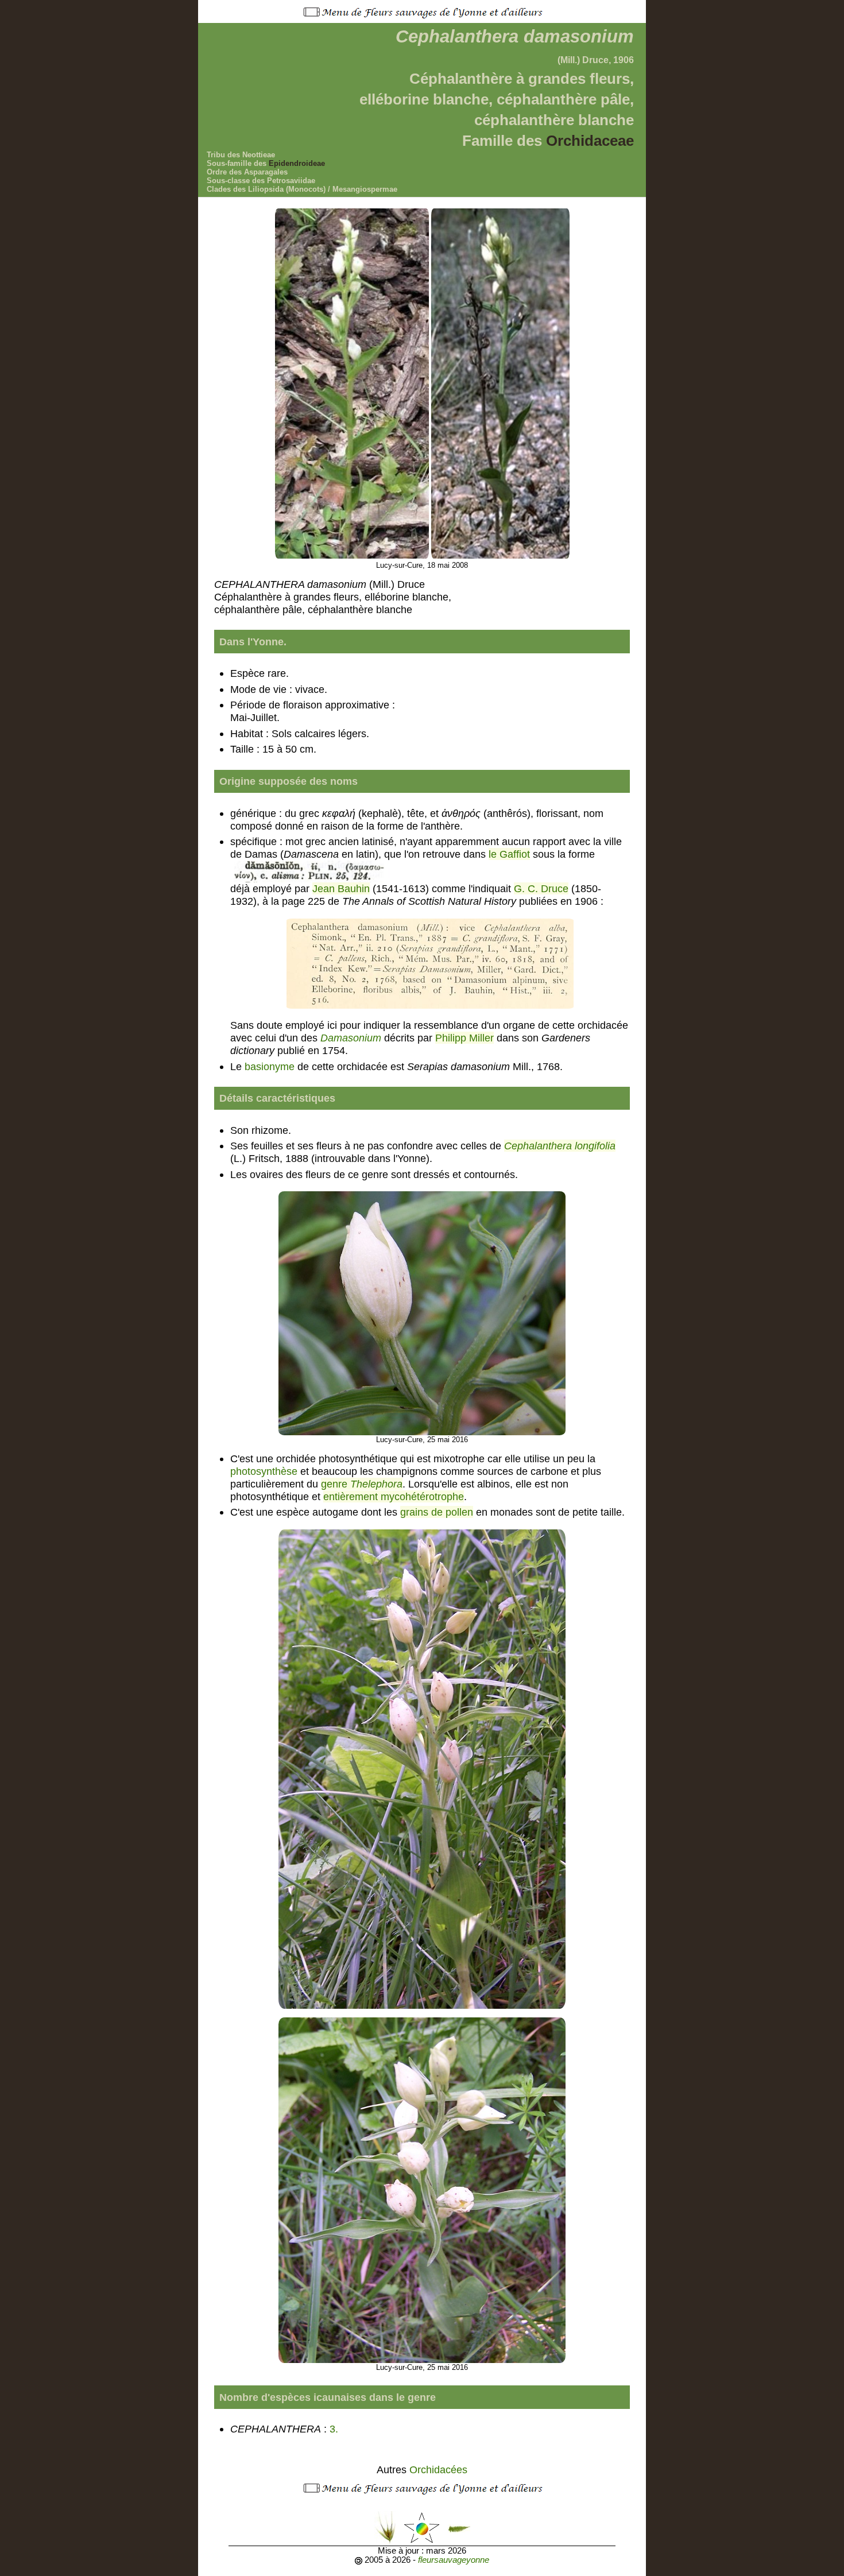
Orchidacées (438, 2470)
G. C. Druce (541, 888)
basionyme (270, 1066)
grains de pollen (437, 1512)
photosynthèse (264, 1471)
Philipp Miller (464, 1038)
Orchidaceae (590, 141)
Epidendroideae (297, 163)
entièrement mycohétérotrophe (394, 1496)
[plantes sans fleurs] (459, 2527)
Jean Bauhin (341, 888)
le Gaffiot (509, 854)
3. (335, 2429)
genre (362, 1484)
